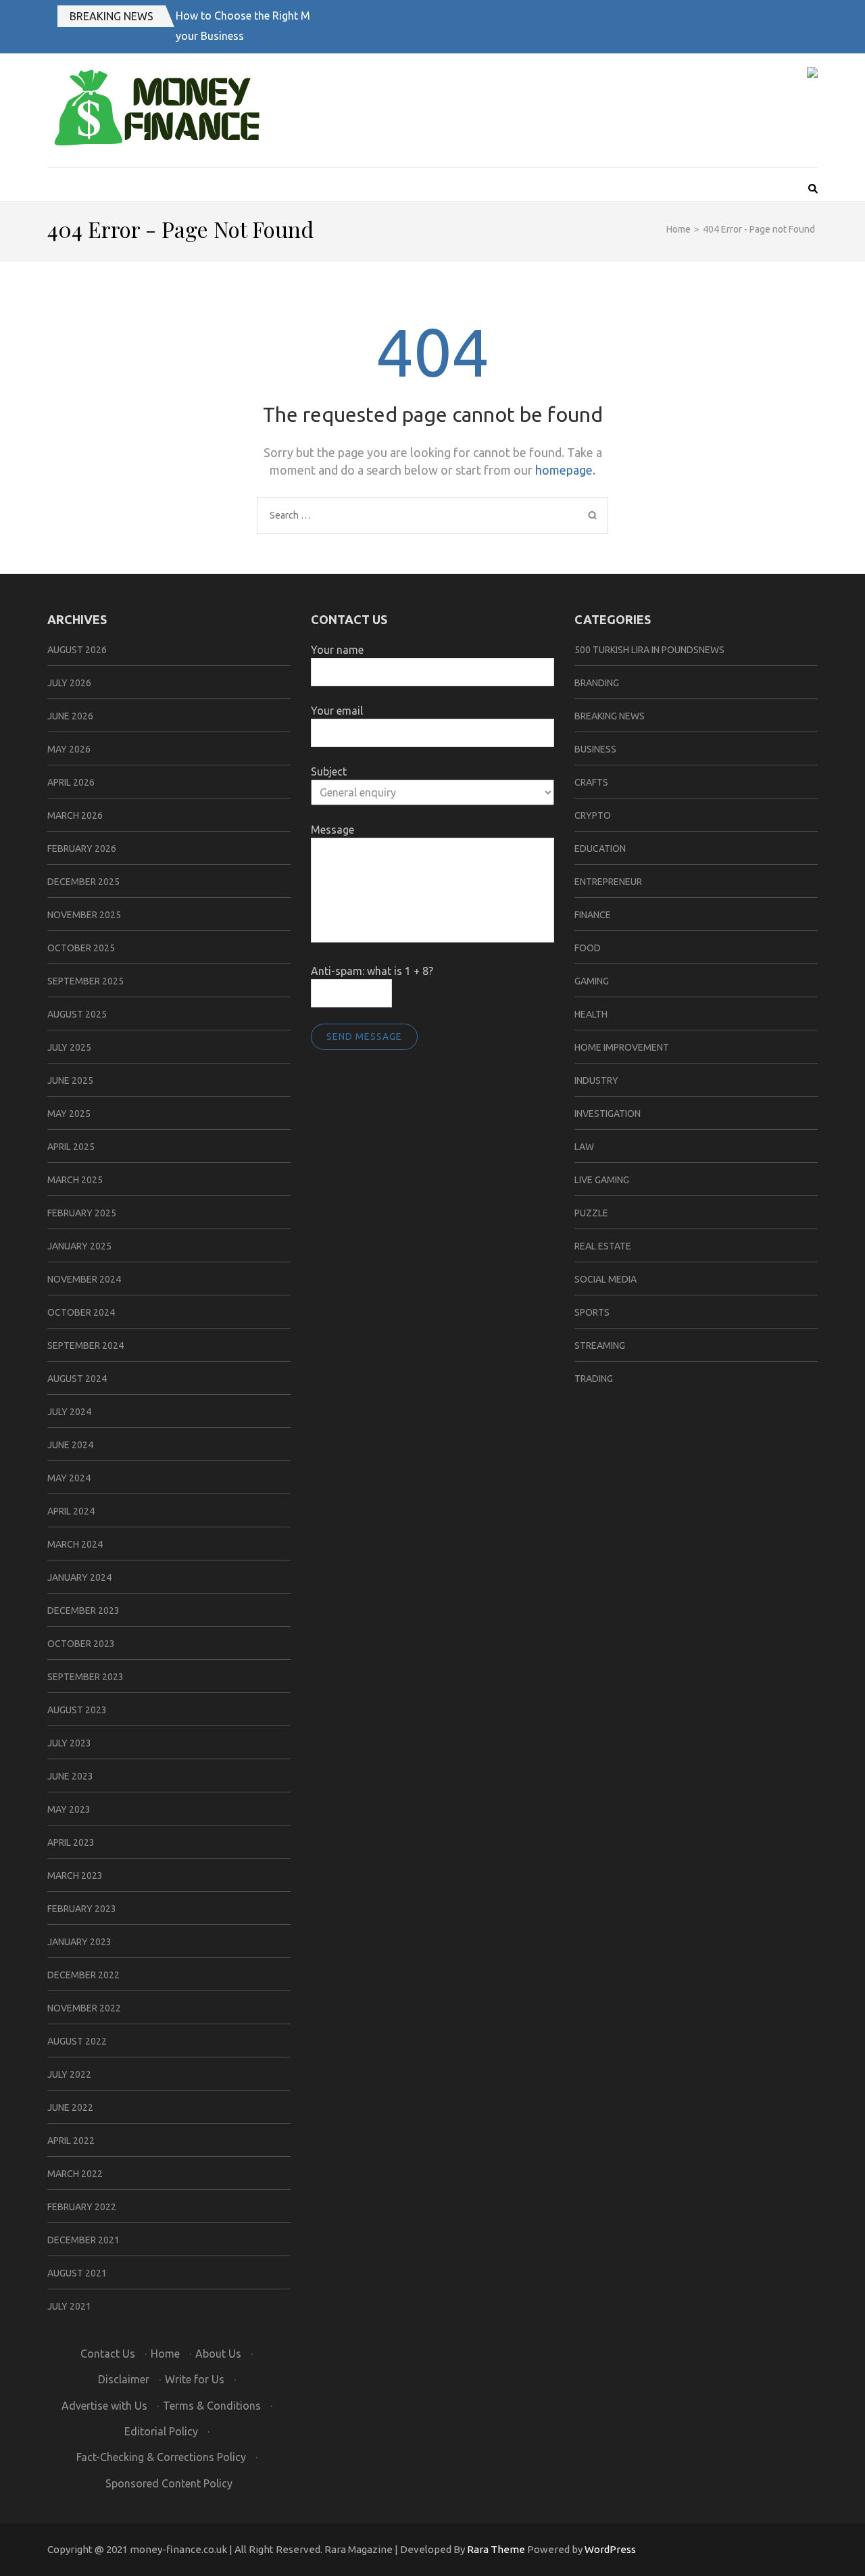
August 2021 (77, 2273)
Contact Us (108, 2354)
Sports (592, 1312)
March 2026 (75, 815)
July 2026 (69, 683)
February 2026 (82, 849)
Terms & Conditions (212, 2406)
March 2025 (75, 1180)
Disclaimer (124, 2379)
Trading (594, 1379)
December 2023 (83, 1611)
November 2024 (84, 1279)
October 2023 (81, 1644)
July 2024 (69, 1412)
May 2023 (69, 1809)
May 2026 (69, 749)
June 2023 (70, 1776)
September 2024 (85, 1345)
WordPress (610, 2549)
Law (584, 1147)
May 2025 (69, 1114)
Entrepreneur (608, 882)
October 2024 (81, 1312)
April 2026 (71, 782)
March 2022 (75, 2174)
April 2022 (71, 2141)
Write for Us (195, 2379)
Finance (593, 915)
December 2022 (83, 1975)
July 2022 (69, 2074)
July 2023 (69, 1743)
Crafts (591, 782)
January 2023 (79, 1942)
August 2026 (77, 650)
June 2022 (70, 2107)
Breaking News (112, 16)
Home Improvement (622, 1047)
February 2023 (82, 1909)
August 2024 (77, 1379)
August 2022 (77, 2041)
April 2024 (71, 1511)
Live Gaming (602, 1180)
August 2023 (77, 1710)
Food (588, 948)
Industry (596, 1080)
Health (591, 1014)
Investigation (608, 1114)
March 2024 (75, 1544)
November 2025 (84, 915)
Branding (597, 683)
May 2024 (69, 1478)
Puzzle (591, 1213)
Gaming (592, 981)
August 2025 (77, 1014)
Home (165, 2354)
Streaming (600, 1345)
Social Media (605, 1279)
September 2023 (85, 1677)
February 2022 (82, 2207)
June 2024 (70, 1445)
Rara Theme (496, 2549)
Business (595, 749)
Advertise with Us (104, 2406)
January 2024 (79, 1577)
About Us (218, 2354)
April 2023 (71, 1842)
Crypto (593, 815)
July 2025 (69, 1047)
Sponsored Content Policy (169, 2483)
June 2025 (70, 1080)
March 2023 (75, 1876)
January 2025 (79, 1246)
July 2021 (69, 2306)
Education (600, 849)
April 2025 (71, 1147)
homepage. (565, 470)
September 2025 (85, 981)
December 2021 (83, 2240)
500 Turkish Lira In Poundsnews (649, 650)
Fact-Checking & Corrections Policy (161, 2457)
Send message (364, 1036)
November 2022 (84, 2008)
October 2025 (81, 948)
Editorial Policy (161, 2431)
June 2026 (70, 716)
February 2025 (82, 1213)
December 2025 (83, 882)
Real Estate (603, 1246)
